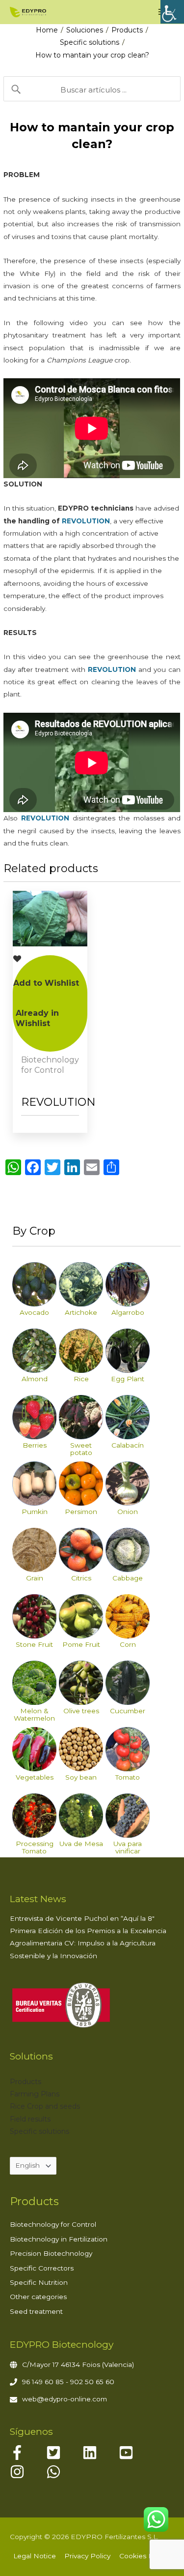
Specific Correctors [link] (42, 2268)
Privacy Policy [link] (87, 2556)
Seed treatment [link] (36, 2311)
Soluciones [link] (85, 30)
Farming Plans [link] (35, 2094)
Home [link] (47, 30)
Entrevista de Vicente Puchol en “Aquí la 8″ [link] (82, 1918)
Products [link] (127, 30)
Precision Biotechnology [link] (51, 2253)
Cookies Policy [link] (144, 2556)
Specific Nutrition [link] (39, 2282)
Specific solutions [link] (90, 42)
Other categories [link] (38, 2297)
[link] (172, 12)
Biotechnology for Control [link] (53, 2224)
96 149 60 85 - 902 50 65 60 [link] (68, 2382)
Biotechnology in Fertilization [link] (59, 2239)
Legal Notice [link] (35, 2556)
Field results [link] (30, 2119)
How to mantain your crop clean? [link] (92, 55)
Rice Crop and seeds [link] (45, 2106)
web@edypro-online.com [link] (65, 2399)
